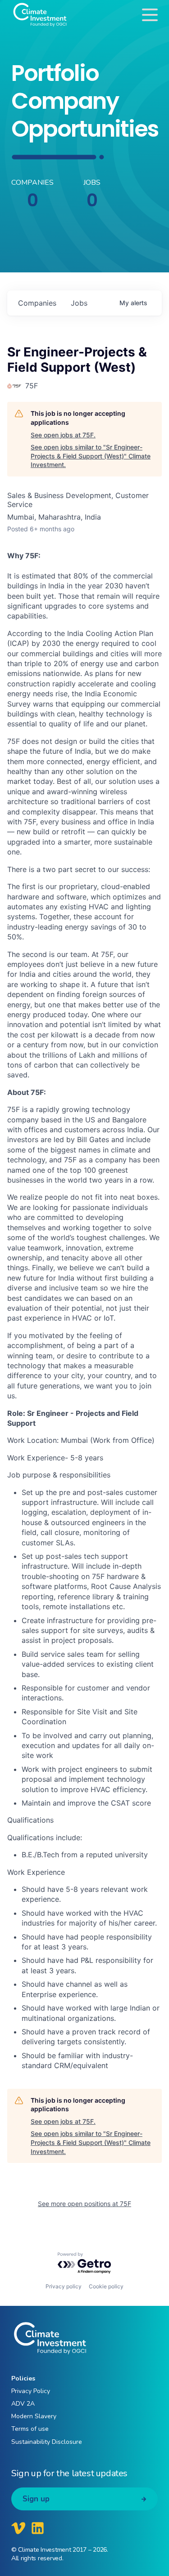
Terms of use (30, 2429)
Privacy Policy (31, 2391)
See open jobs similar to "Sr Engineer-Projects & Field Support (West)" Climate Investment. (91, 456)
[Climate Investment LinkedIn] (38, 2528)
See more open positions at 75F (84, 2204)
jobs (79, 303)
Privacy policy (64, 2286)
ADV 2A (23, 2404)
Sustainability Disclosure (47, 2442)
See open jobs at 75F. (63, 435)
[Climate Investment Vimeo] (18, 2528)
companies (37, 303)
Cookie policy (106, 2286)
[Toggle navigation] (150, 15)
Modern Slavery (34, 2416)
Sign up (36, 2499)
